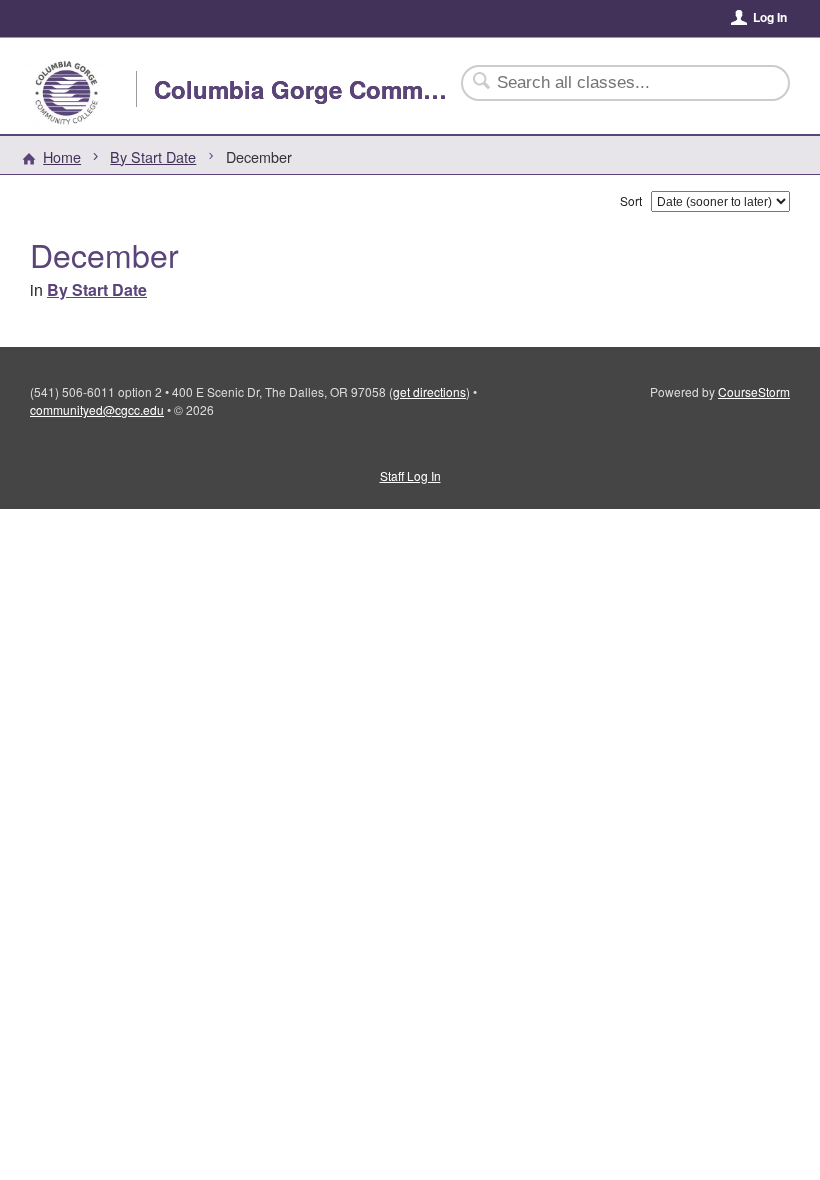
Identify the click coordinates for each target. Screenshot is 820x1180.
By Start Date (153, 156)
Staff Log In (410, 475)
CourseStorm (754, 391)
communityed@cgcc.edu (97, 409)
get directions (429, 391)
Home (62, 156)
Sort (631, 200)
